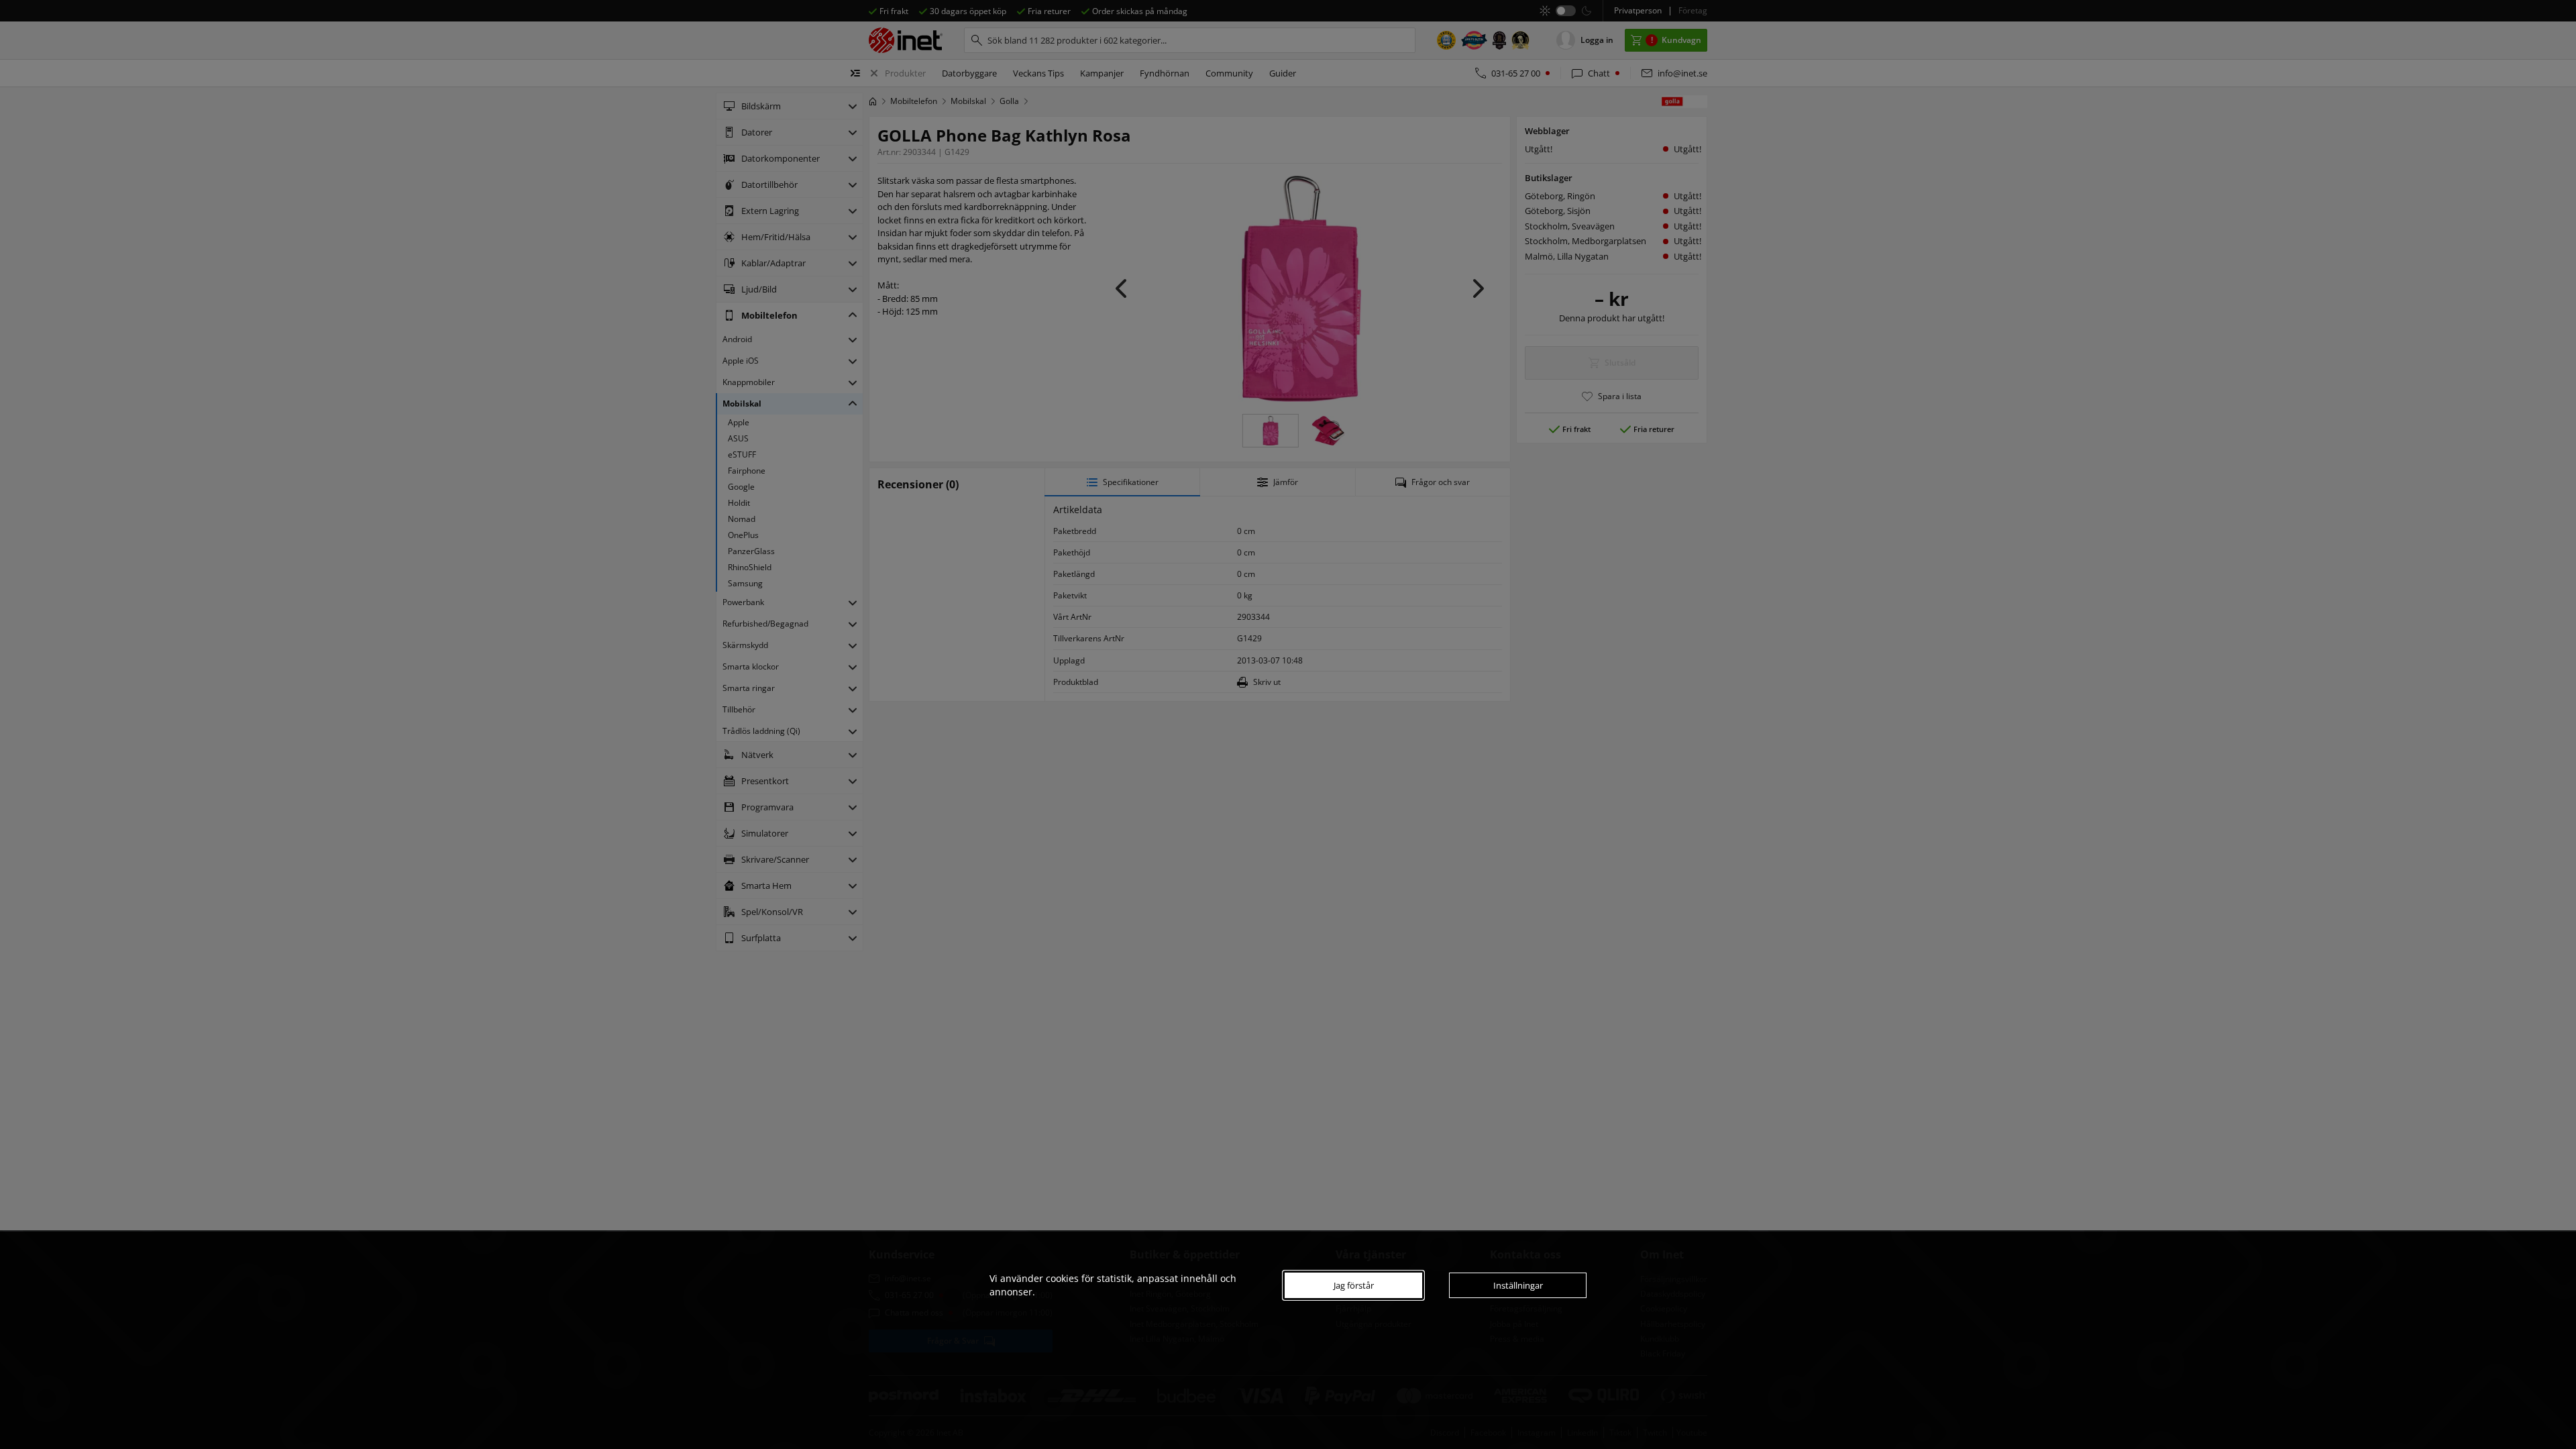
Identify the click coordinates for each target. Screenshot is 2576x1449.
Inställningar (1518, 1285)
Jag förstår (1354, 1285)
